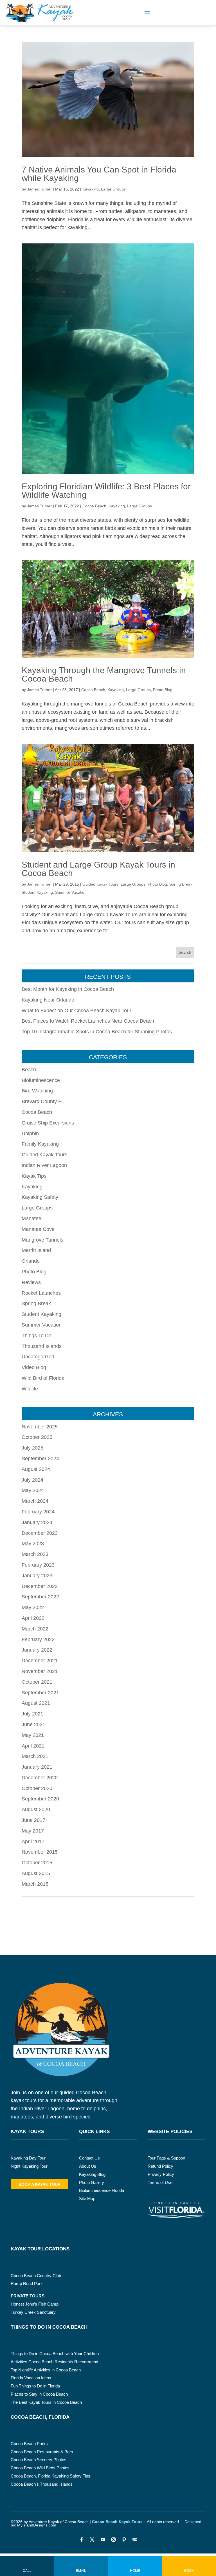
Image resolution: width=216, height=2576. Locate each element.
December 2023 (40, 1533)
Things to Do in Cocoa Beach (49, 2327)
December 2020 (40, 1778)
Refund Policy (160, 2166)
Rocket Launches (41, 1293)
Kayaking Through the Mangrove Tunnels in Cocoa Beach (104, 674)
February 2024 (38, 1512)
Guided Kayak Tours (100, 884)
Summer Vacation (71, 892)
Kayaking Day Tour (28, 2158)
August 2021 (36, 1703)
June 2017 (33, 1820)
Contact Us (89, 2158)
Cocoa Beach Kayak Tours (117, 2522)
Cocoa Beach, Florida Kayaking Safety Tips (50, 2476)
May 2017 (33, 1831)
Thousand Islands (42, 1346)
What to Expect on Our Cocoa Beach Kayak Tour (76, 1011)
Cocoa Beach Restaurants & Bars (42, 2452)
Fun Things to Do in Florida (35, 2386)
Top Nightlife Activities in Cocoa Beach (46, 2370)
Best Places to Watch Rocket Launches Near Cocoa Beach (88, 1021)
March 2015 (35, 1884)
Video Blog (34, 1367)
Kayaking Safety (40, 1197)
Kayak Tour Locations (40, 2249)
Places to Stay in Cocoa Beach (39, 2394)
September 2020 (40, 1799)
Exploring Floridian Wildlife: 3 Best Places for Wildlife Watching (106, 491)
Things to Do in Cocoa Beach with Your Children (55, 2354)
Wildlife (30, 1389)
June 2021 (33, 1724)
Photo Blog (163, 690)
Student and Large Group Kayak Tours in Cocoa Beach (98, 869)
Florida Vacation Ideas (31, 2378)
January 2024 (37, 1522)
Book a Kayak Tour (40, 2184)
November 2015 (40, 1852)
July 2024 (32, 1480)
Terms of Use (160, 2182)
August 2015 (36, 1873)
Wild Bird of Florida (43, 1378)
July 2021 (32, 1714)
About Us (88, 2166)
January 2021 (37, 1767)
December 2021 (40, 1661)
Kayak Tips (34, 1176)
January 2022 (37, 1650)
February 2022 (38, 1639)
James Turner (39, 189)
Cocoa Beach (94, 506)
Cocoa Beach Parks (29, 2444)
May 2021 (33, 1735)
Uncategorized (38, 1357)
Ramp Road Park (27, 2283)
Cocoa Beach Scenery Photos (39, 2460)
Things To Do (37, 1336)
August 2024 (36, 1469)
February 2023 (38, 1565)
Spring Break (181, 884)
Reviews (31, 1282)
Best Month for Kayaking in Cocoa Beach (68, 989)
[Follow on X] (92, 2540)
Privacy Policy (161, 2174)
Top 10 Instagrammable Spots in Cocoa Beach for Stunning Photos (97, 1032)
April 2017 (33, 1842)
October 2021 (37, 1682)
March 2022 (35, 1629)
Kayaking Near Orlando (48, 1000)
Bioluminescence (41, 1080)
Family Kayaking (40, 1144)
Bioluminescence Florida (102, 2190)
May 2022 (33, 1607)
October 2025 (37, 1437)
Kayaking (91, 189)
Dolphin (30, 1134)
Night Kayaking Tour (29, 2166)
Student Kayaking (37, 892)
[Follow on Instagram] (113, 2540)
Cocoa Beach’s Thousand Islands (42, 2484)
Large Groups (113, 189)
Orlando (31, 1261)
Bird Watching (37, 1091)
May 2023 (33, 1544)
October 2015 (37, 1863)
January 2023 (37, 1576)
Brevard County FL (43, 1101)
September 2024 (40, 1459)
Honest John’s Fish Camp (35, 2304)
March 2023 (35, 1554)
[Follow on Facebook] (81, 2540)
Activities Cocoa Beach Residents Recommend (54, 2362)
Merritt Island (36, 1250)
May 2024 (33, 1490)
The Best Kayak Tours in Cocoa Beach (46, 2402)
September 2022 (40, 1597)
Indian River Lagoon (44, 1165)
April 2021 (33, 1746)
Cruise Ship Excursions (48, 1123)
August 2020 (36, 1809)
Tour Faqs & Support (166, 2158)
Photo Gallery (92, 2182)
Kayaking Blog (92, 2174)
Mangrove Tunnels (42, 1240)
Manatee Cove (38, 1229)
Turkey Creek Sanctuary (33, 2312)
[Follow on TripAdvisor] (135, 2540)
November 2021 (40, 1671)
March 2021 (35, 1756)
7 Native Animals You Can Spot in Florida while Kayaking (99, 174)
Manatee (31, 1218)
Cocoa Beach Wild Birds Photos (40, 2468)
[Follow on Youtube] (103, 2540)
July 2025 (32, 1448)
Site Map (87, 2198)
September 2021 (40, 1693)
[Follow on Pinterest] (124, 2540)
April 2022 (33, 1618)
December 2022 (40, 1586)
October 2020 (37, 1788)
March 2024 (35, 1501)
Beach (29, 1070)
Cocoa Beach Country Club (36, 2276)
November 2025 (40, 1427)
